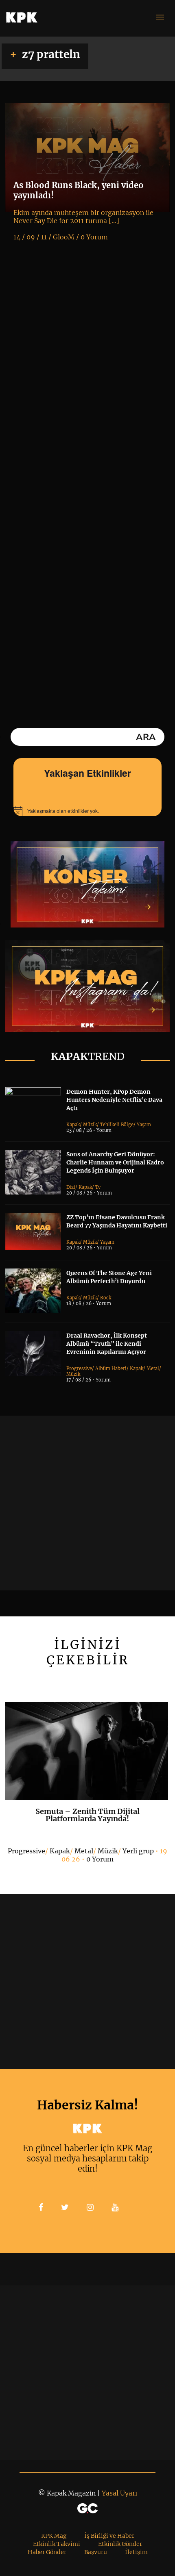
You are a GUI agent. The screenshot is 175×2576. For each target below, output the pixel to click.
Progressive (79, 1368)
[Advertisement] (87, 1503)
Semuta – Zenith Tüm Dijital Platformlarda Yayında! (87, 1815)
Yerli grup (138, 1851)
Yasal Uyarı (119, 2493)
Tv (98, 1187)
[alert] (87, 811)
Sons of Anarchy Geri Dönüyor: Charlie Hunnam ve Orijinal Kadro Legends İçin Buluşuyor (115, 1162)
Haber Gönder (47, 2552)
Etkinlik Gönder (120, 2544)
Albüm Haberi (111, 1368)
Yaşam (144, 1125)
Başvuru (96, 2552)
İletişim (136, 2552)
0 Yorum (100, 1859)
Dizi (71, 1187)
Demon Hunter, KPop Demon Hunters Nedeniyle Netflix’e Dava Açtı (114, 1100)
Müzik (90, 1125)
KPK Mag (54, 2536)
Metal (153, 1368)
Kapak (73, 1125)
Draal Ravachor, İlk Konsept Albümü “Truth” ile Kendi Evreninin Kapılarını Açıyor (107, 1344)
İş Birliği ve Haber (109, 2536)
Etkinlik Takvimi (57, 2544)
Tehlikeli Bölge (117, 1125)
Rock (106, 1298)
